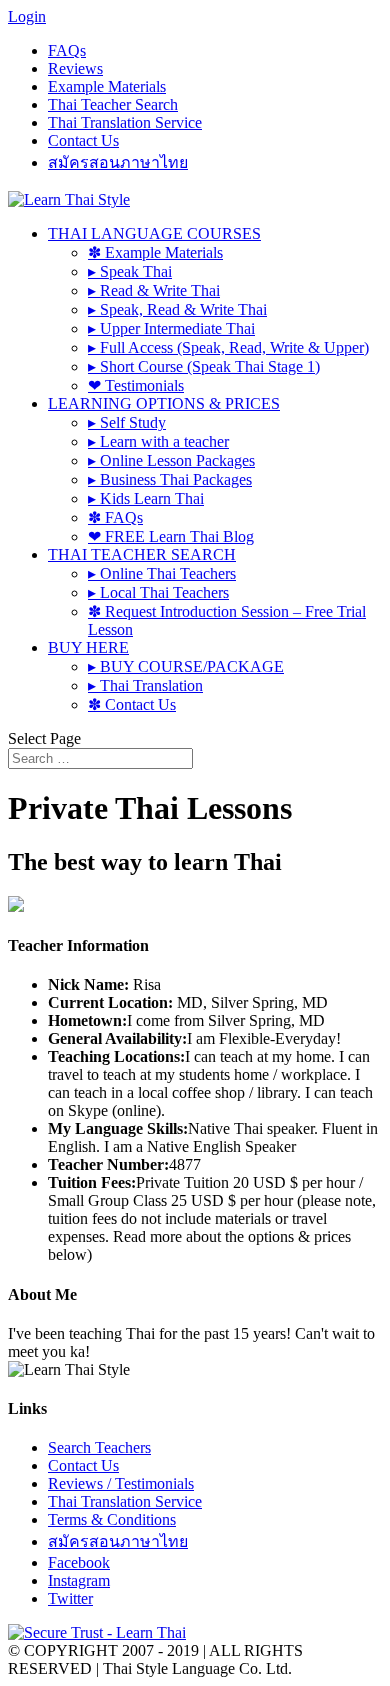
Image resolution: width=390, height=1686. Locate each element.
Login (27, 16)
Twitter (70, 1598)
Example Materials (107, 86)
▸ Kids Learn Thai (146, 498)
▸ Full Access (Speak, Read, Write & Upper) (228, 347)
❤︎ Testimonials (136, 385)
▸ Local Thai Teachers (158, 592)
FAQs (67, 50)
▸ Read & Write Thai (154, 290)
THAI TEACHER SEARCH (142, 554)
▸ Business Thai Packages (170, 479)
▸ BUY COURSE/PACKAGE (186, 666)
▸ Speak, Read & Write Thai (177, 309)
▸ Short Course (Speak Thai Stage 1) (204, 366)
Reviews (75, 68)
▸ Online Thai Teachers (162, 573)
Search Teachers (99, 1447)
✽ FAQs (115, 517)
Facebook (79, 1562)
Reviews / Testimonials (121, 1483)
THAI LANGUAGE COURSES (154, 233)
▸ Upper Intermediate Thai (171, 328)
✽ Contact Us (132, 704)
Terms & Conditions (112, 1519)
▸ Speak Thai (130, 271)
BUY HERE (88, 647)
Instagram (79, 1580)
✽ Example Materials (155, 252)
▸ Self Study (127, 422)
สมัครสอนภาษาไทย (118, 162)
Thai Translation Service (125, 122)
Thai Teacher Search (113, 104)
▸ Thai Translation (145, 685)
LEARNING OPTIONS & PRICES (164, 403)
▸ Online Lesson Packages (171, 460)
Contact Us (83, 140)
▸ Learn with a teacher (158, 441)
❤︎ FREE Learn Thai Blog (171, 536)
